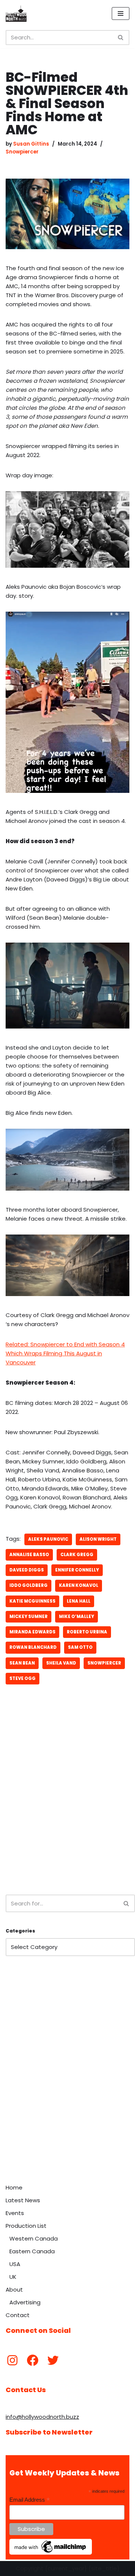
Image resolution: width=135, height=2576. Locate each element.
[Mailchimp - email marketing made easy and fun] (51, 2553)
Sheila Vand (61, 1663)
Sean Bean (22, 1663)
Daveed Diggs (27, 1570)
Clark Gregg (77, 1555)
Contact (18, 2315)
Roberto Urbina (87, 1632)
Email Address (30, 2500)
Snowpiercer (22, 152)
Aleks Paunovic (48, 1539)
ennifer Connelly (77, 1570)
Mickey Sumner (28, 1617)
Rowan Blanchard (33, 1647)
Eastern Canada (32, 2251)
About (14, 2290)
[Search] (121, 38)
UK (13, 2277)
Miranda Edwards (32, 1632)
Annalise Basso (29, 1555)
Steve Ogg (22, 1678)
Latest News (23, 2200)
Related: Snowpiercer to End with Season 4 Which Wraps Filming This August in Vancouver (65, 1353)
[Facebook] (33, 2360)
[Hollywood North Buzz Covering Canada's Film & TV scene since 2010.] (16, 14)
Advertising (25, 2302)
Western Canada (34, 2238)
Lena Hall (79, 1601)
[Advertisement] (67, 1812)
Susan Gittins (31, 144)
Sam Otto (80, 1647)
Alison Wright (98, 1539)
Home (14, 2187)
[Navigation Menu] (121, 14)
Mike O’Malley (76, 1617)
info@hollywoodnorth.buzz (42, 2417)
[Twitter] (53, 2360)
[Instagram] (12, 2360)
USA (15, 2264)
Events (15, 2213)
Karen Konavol (79, 1585)
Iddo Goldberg (28, 1585)
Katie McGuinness (32, 1601)
